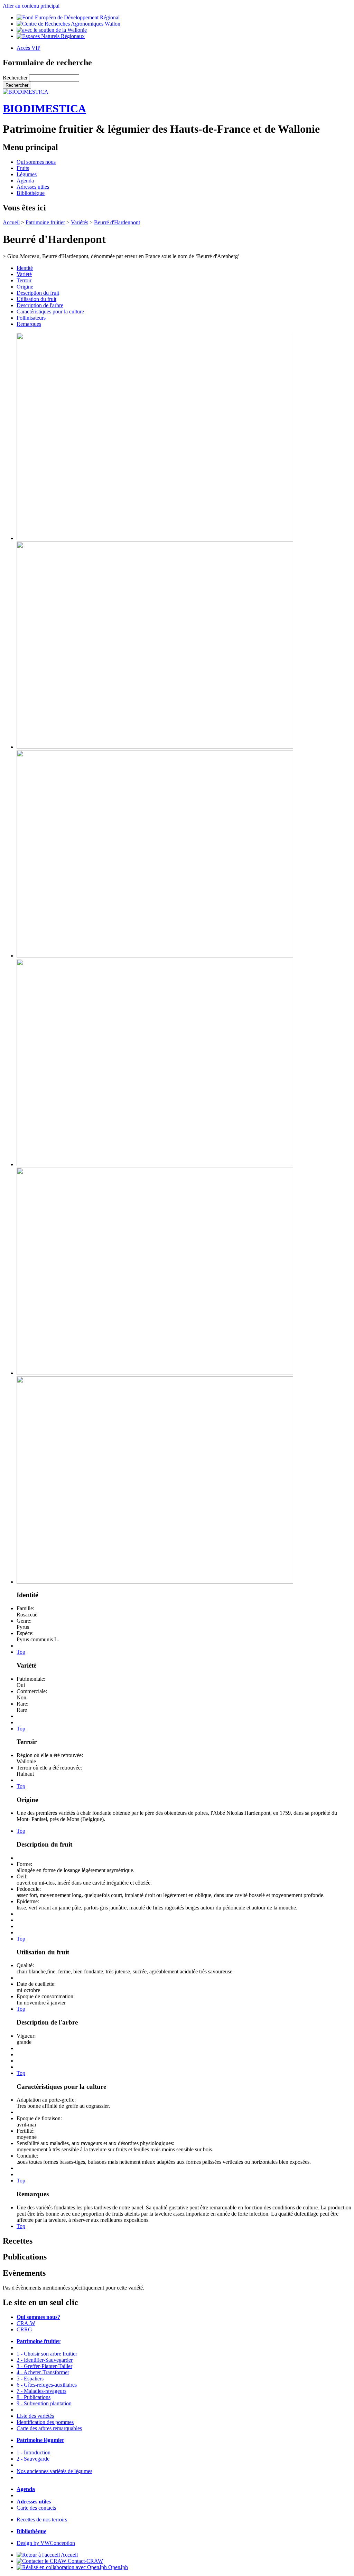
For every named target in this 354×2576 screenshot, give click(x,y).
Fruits (23, 168)
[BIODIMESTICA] (26, 92)
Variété (24, 274)
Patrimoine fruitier (45, 222)
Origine (25, 287)
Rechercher (16, 78)
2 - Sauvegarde (33, 2459)
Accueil (11, 222)
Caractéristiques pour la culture (50, 312)
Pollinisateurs (31, 318)
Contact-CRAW (85, 2561)
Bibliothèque (31, 193)
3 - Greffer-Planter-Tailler (44, 2366)
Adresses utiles (33, 187)
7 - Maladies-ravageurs (41, 2391)
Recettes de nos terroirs (42, 2520)
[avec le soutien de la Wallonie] (52, 30)
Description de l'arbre (40, 305)
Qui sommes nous (36, 162)
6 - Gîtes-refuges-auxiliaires (47, 2385)
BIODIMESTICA (44, 108)
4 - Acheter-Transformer (43, 2372)
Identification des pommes (45, 2422)
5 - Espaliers (30, 2379)
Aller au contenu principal (31, 6)
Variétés (80, 222)
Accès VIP (29, 48)
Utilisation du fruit (36, 299)
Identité (25, 268)
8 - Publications (34, 2397)
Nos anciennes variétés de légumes (54, 2471)
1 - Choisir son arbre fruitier (47, 2354)
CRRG (24, 2329)
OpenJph (117, 2567)
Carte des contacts (36, 2508)
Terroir (24, 280)
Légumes (27, 174)
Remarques (29, 324)
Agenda (25, 181)
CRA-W (26, 2323)
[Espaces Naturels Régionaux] (51, 36)
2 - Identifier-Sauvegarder (45, 2360)
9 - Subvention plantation (44, 2403)
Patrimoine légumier (40, 2440)
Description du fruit (38, 293)
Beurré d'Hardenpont (117, 222)
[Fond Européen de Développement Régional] (68, 17)
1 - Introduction (34, 2452)
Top (21, 1652)
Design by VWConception (46, 2543)
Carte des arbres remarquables (49, 2428)
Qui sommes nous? (38, 2317)
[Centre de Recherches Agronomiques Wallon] (68, 24)
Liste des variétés (35, 2416)
